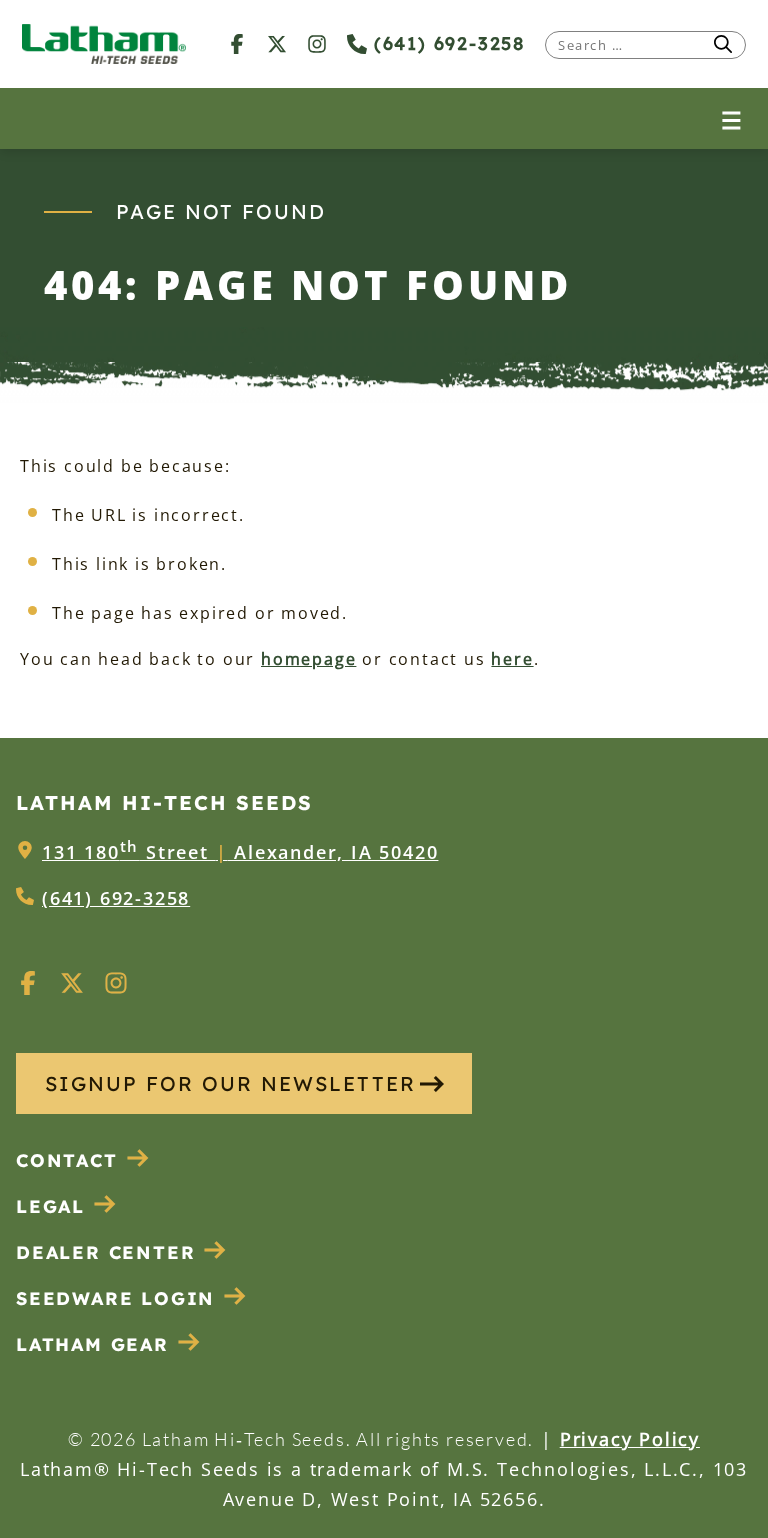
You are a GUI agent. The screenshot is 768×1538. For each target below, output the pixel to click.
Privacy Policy (630, 1439)
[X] (277, 43)
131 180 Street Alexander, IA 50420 (240, 852)
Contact (67, 1160)
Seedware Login (115, 1298)
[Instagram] (317, 43)
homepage (308, 659)
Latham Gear (92, 1344)
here (512, 659)
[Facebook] (237, 43)
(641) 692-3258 (446, 43)
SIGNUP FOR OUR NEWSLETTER (230, 1083)
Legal (50, 1206)
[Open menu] (731, 118)
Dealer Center (105, 1252)
